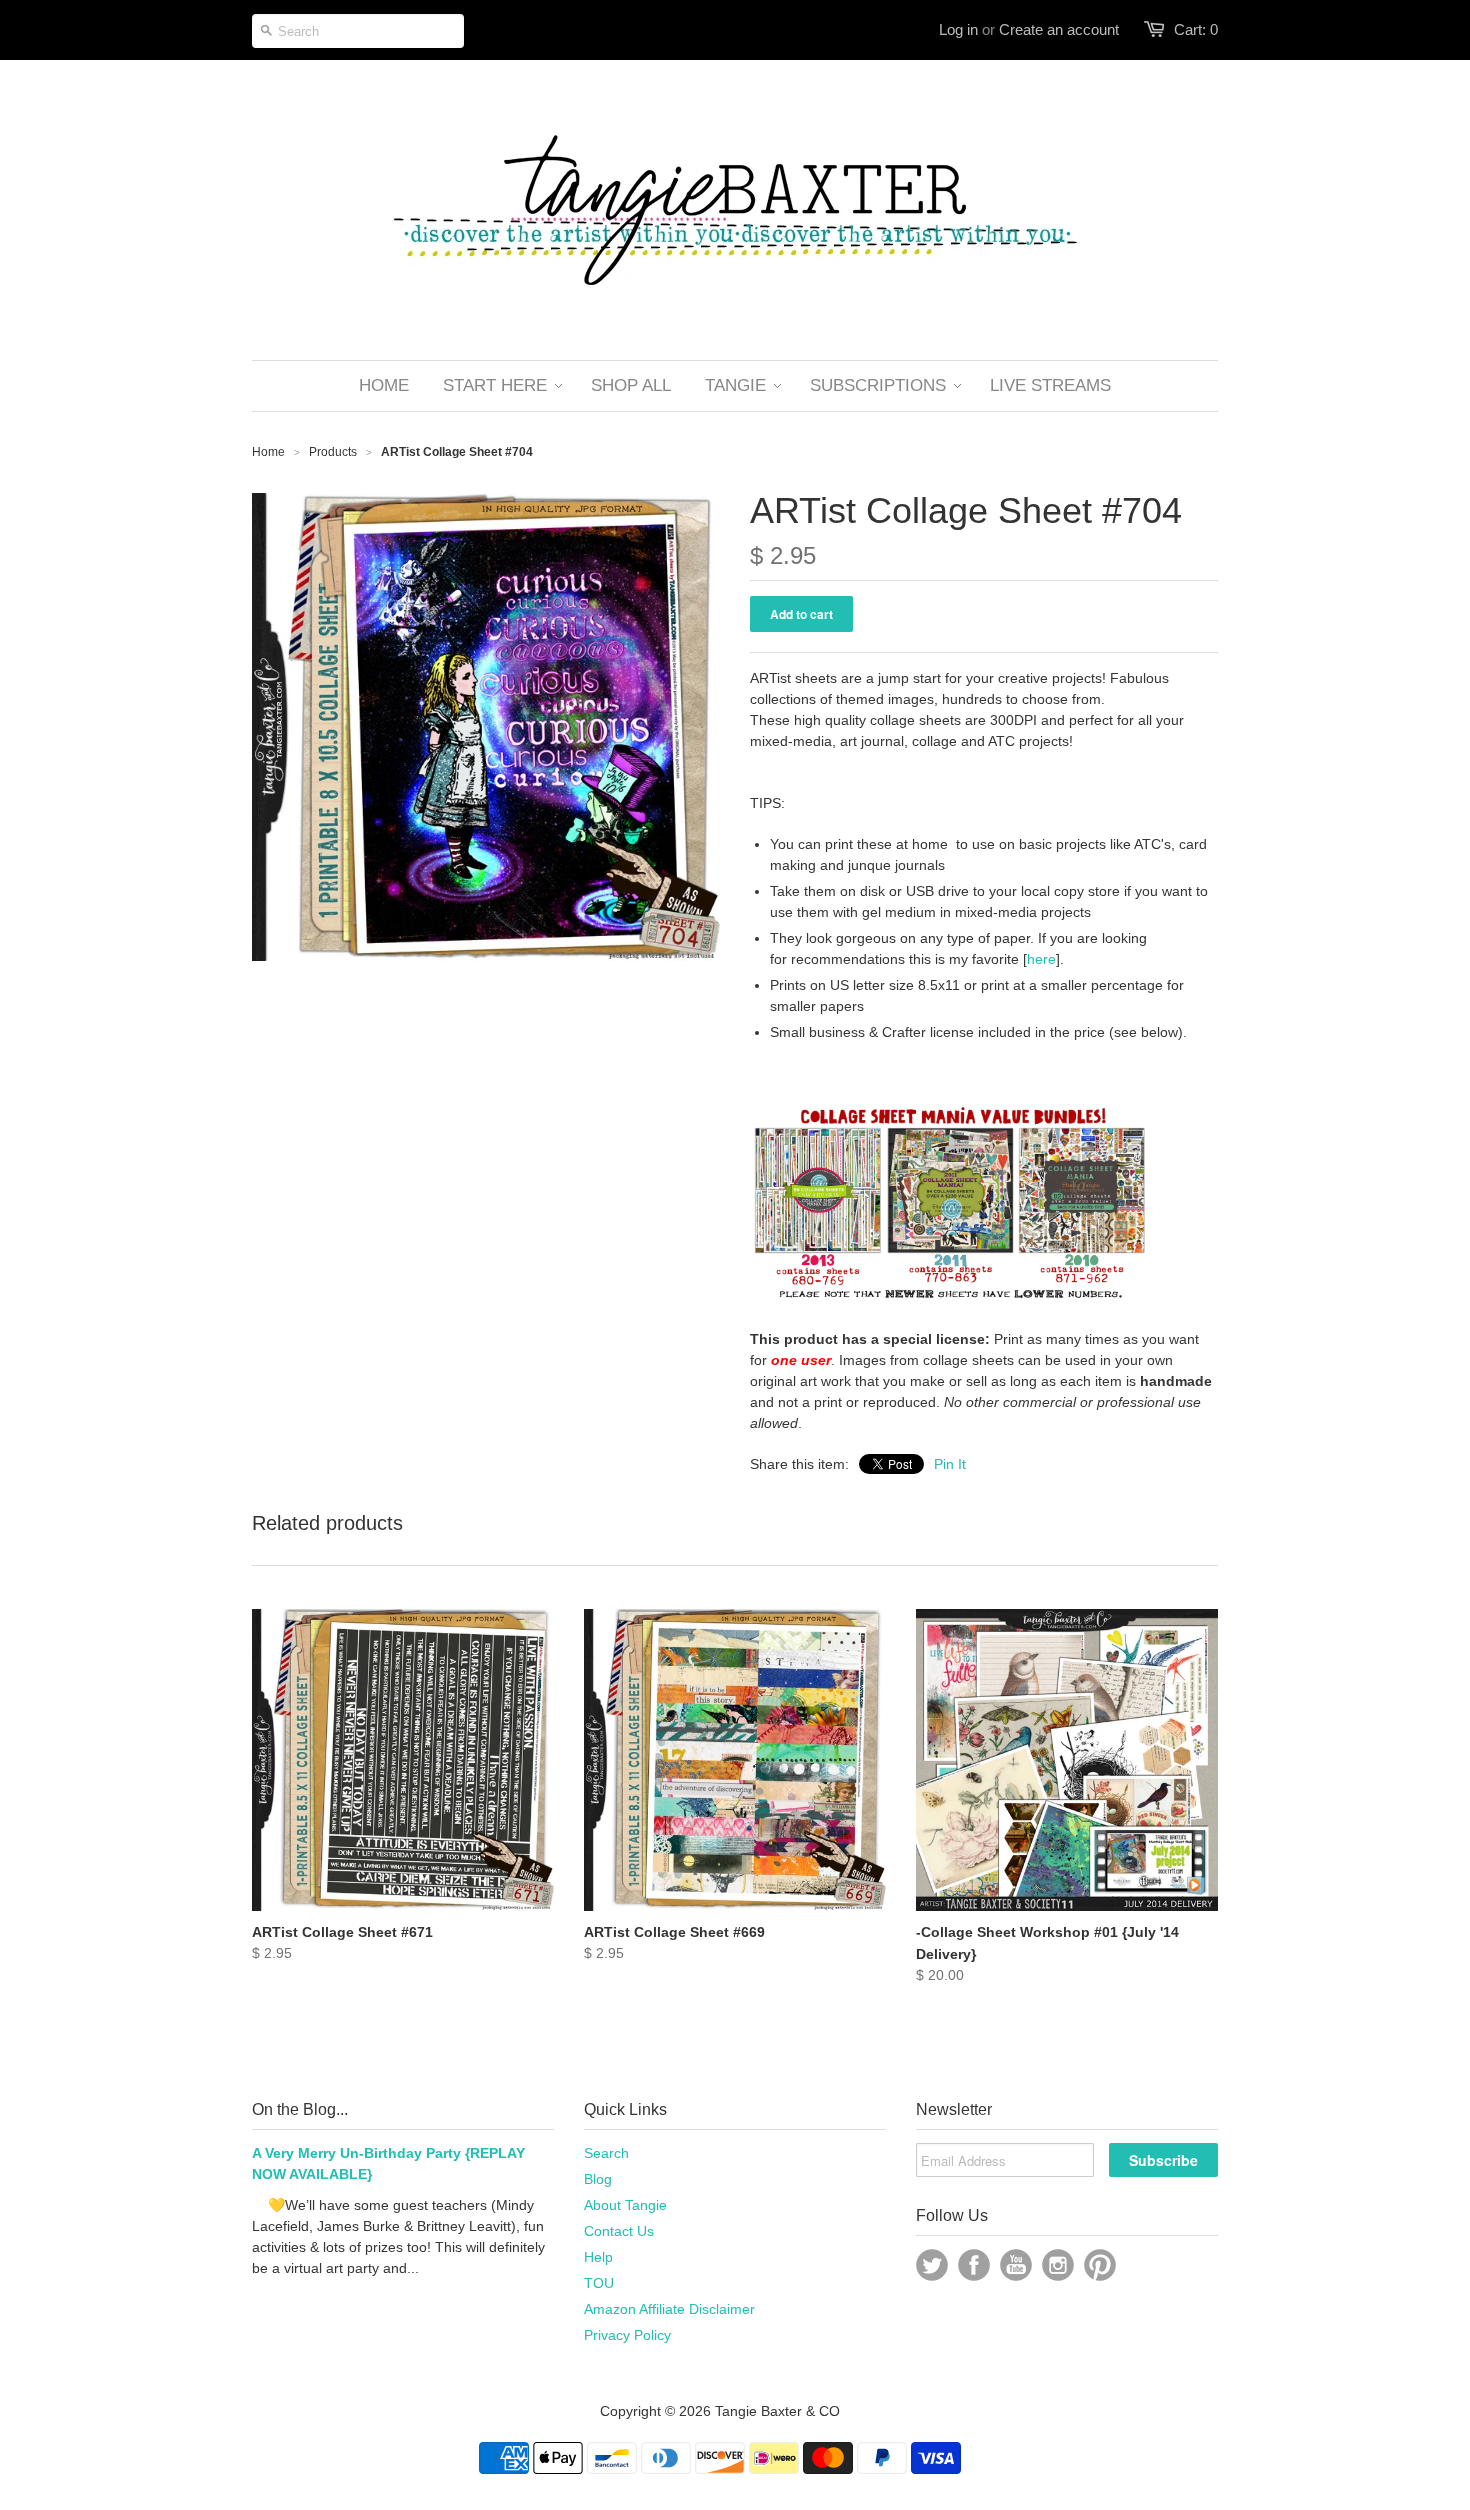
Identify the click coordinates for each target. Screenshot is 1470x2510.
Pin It (950, 1464)
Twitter (932, 2265)
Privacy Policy (627, 2335)
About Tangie (625, 2205)
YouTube (1016, 2265)
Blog (598, 2179)
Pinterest (1100, 2265)
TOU (599, 2283)
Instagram (1058, 2265)
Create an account (1059, 29)
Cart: (1196, 29)
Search (606, 2153)
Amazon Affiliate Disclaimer (669, 2309)
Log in (958, 29)
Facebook (974, 2265)
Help (598, 2257)
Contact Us (619, 2231)
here (1041, 959)
